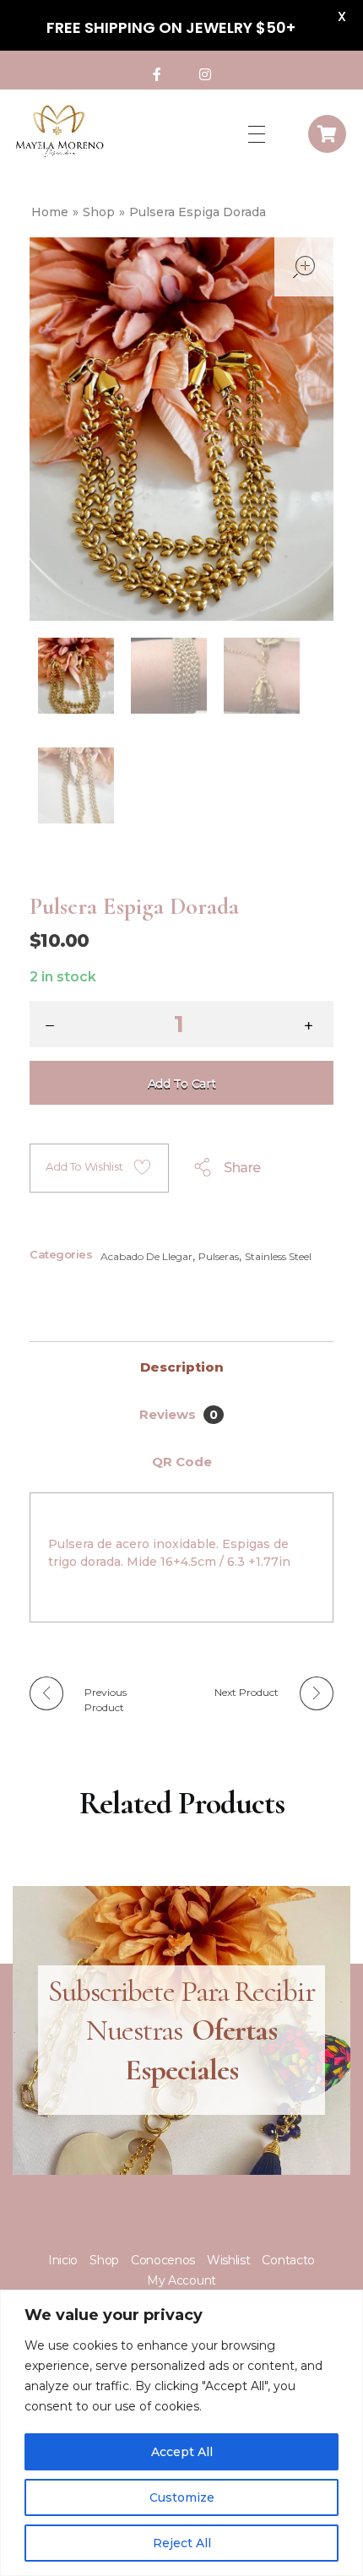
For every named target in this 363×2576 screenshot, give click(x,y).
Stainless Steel (278, 1256)
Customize (182, 2497)
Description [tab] (182, 1367)
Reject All (182, 2543)
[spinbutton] (181, 1024)
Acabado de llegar (146, 1256)
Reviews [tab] (179, 1414)
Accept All (182, 2452)
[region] (181, 2433)
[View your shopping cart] (327, 134)
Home (50, 212)
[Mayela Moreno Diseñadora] (59, 131)
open (304, 267)
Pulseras (219, 1256)
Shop (99, 212)
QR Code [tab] (182, 1462)
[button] (312, 1027)
